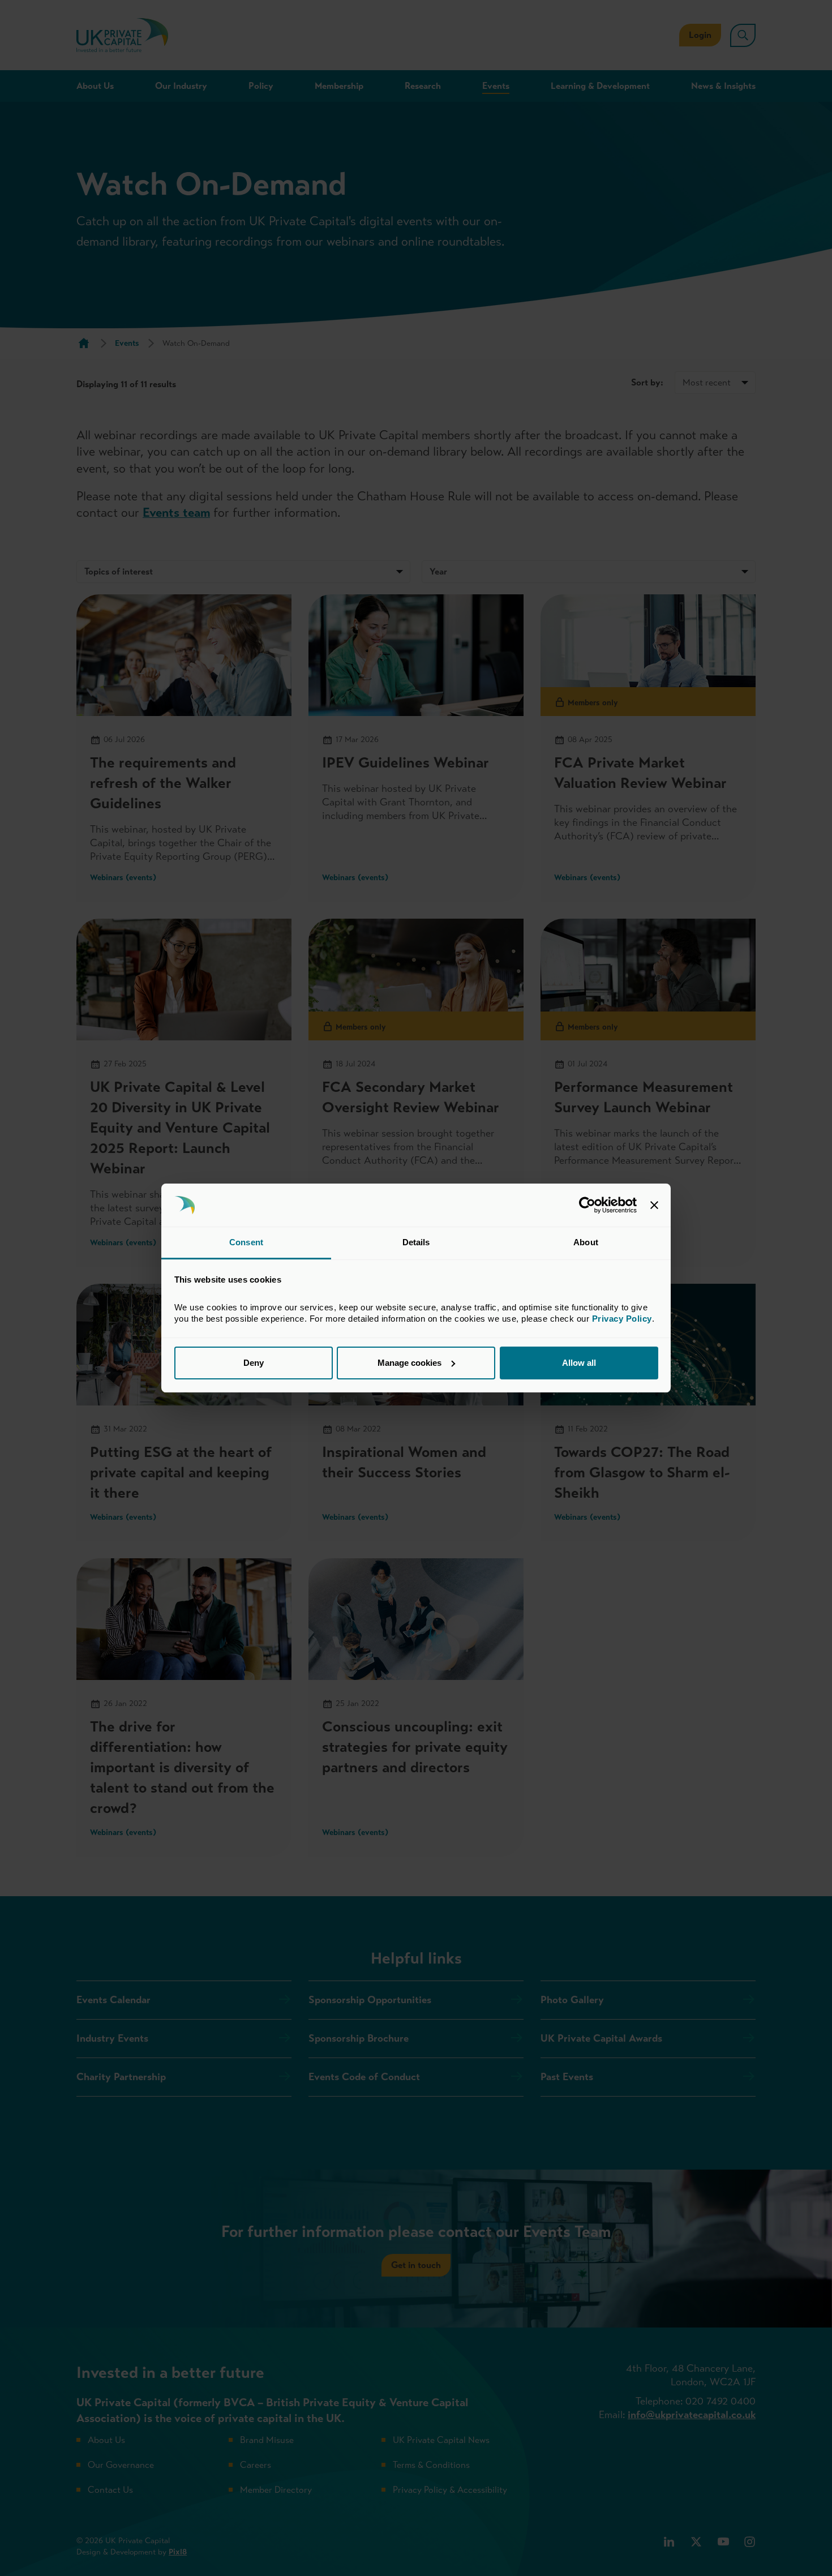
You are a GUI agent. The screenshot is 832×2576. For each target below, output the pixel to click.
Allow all (579, 1363)
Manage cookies (409, 1363)
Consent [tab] (246, 1242)
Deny (254, 1363)
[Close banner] (654, 1205)
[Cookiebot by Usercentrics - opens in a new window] (587, 1205)
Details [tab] (416, 1242)
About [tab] (586, 1242)
